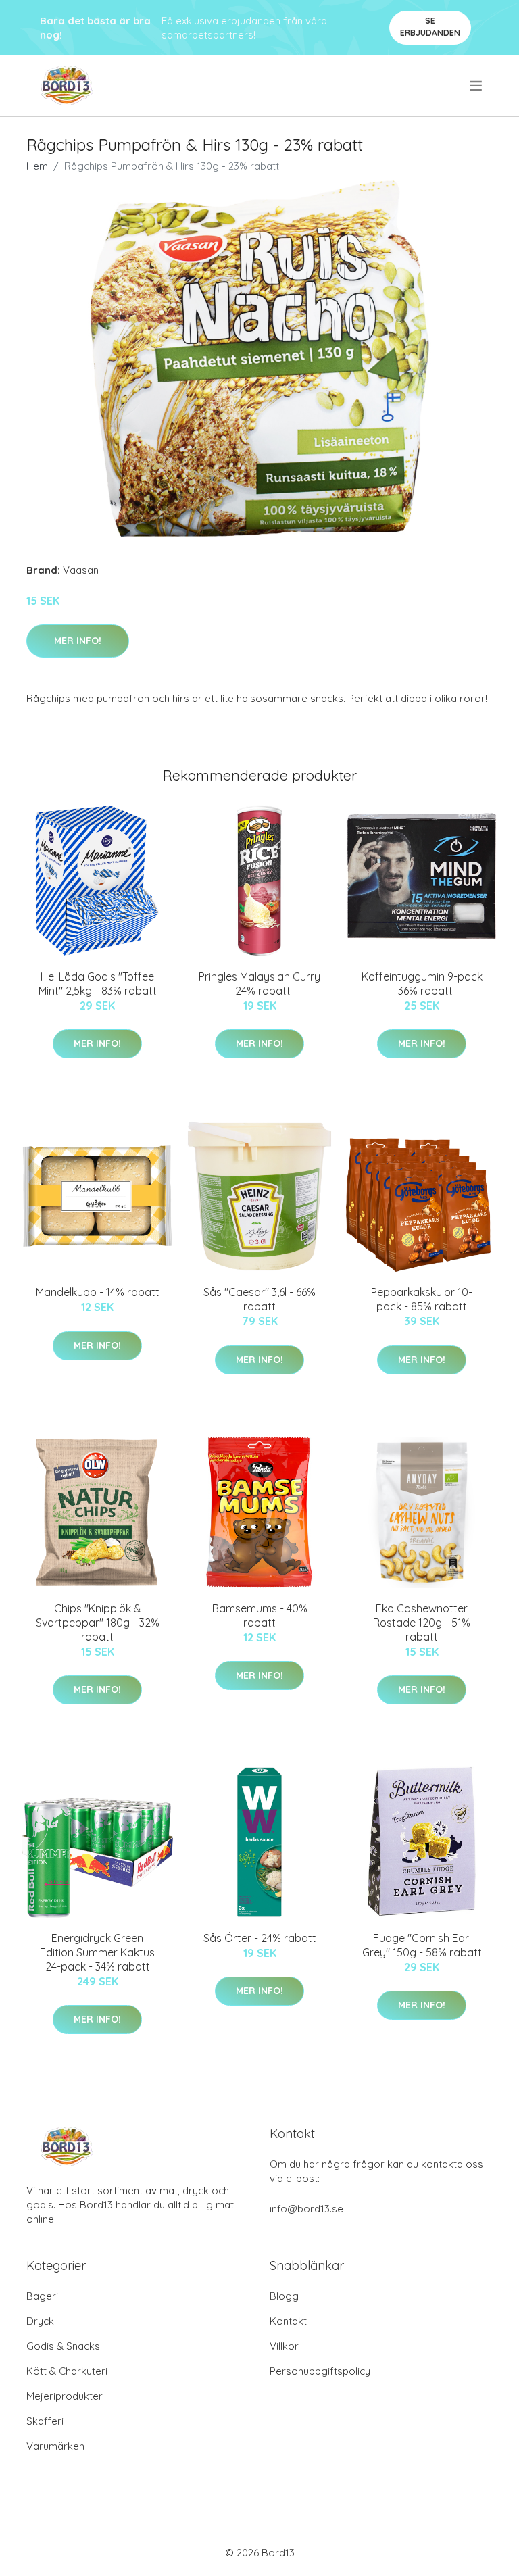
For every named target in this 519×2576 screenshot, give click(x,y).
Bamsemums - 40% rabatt (260, 1615)
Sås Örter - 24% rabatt (260, 1938)
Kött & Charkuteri (67, 2371)
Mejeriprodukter (65, 2396)
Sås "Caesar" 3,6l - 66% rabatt (259, 1299)
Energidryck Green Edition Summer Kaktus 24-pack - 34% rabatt (97, 1952)
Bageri (42, 2296)
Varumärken (55, 2446)
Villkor (284, 2346)
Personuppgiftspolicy (320, 2371)
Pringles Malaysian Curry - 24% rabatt (259, 984)
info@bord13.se (306, 2209)
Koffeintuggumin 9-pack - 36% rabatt (422, 984)
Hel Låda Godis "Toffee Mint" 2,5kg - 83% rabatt (98, 984)
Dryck (40, 2321)
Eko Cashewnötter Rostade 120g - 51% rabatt (422, 1623)
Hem (37, 166)
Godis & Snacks (63, 2346)
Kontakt (288, 2321)
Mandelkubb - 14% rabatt (98, 1292)
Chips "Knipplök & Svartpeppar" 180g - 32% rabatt (98, 1623)
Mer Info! (78, 641)
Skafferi (45, 2421)
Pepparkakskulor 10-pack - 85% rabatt (422, 1299)
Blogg (284, 2296)
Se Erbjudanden (430, 27)
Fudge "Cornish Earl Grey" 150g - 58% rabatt (422, 1945)
